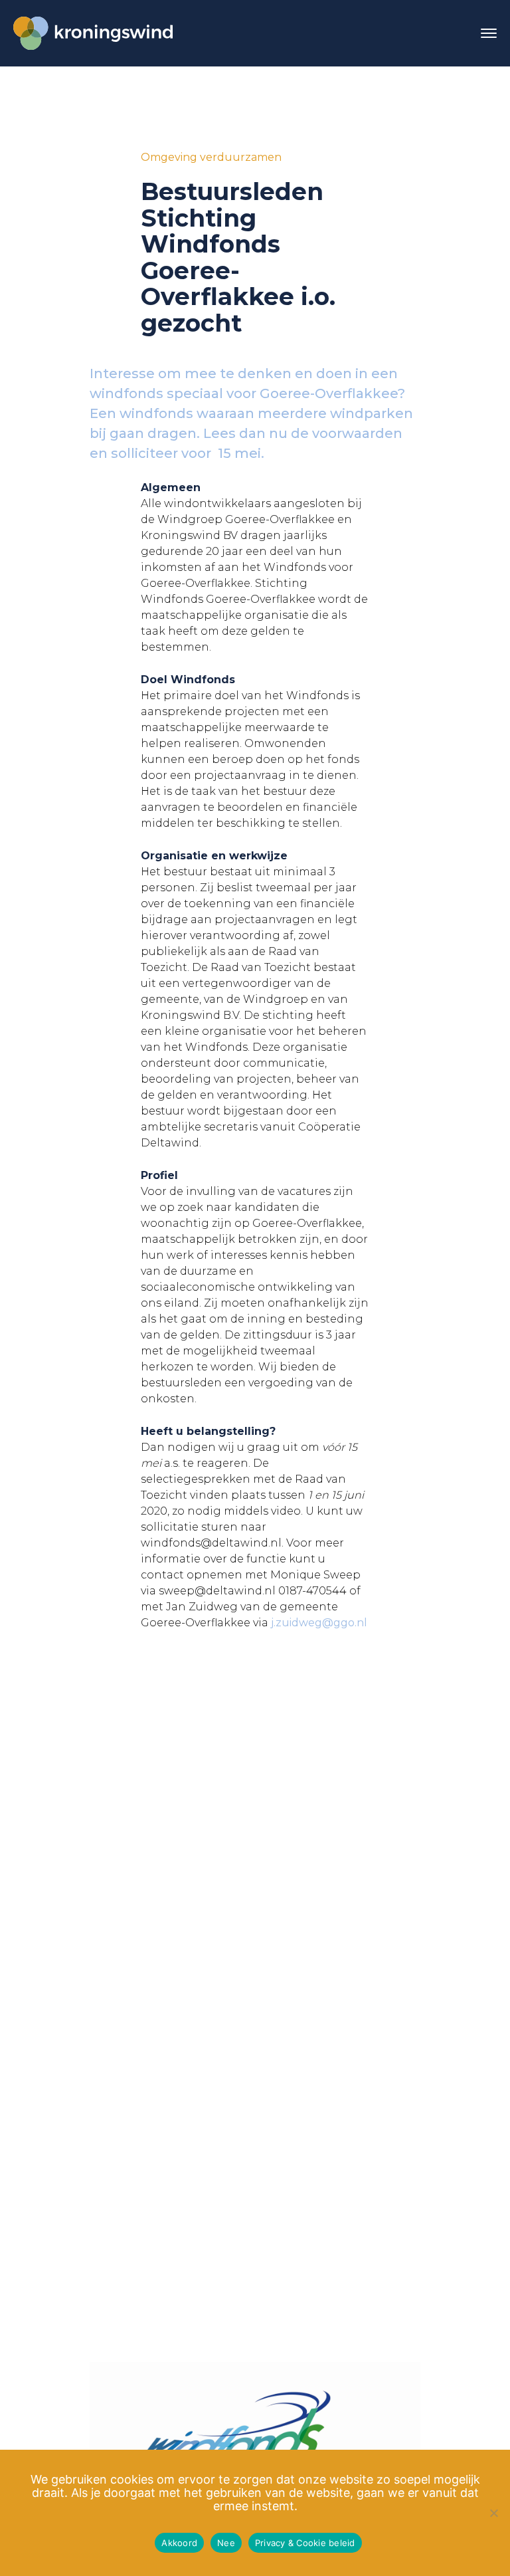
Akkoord (179, 2543)
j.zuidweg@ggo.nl (319, 1623)
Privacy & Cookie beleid (305, 2543)
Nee (226, 2543)
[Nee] (493, 2513)
